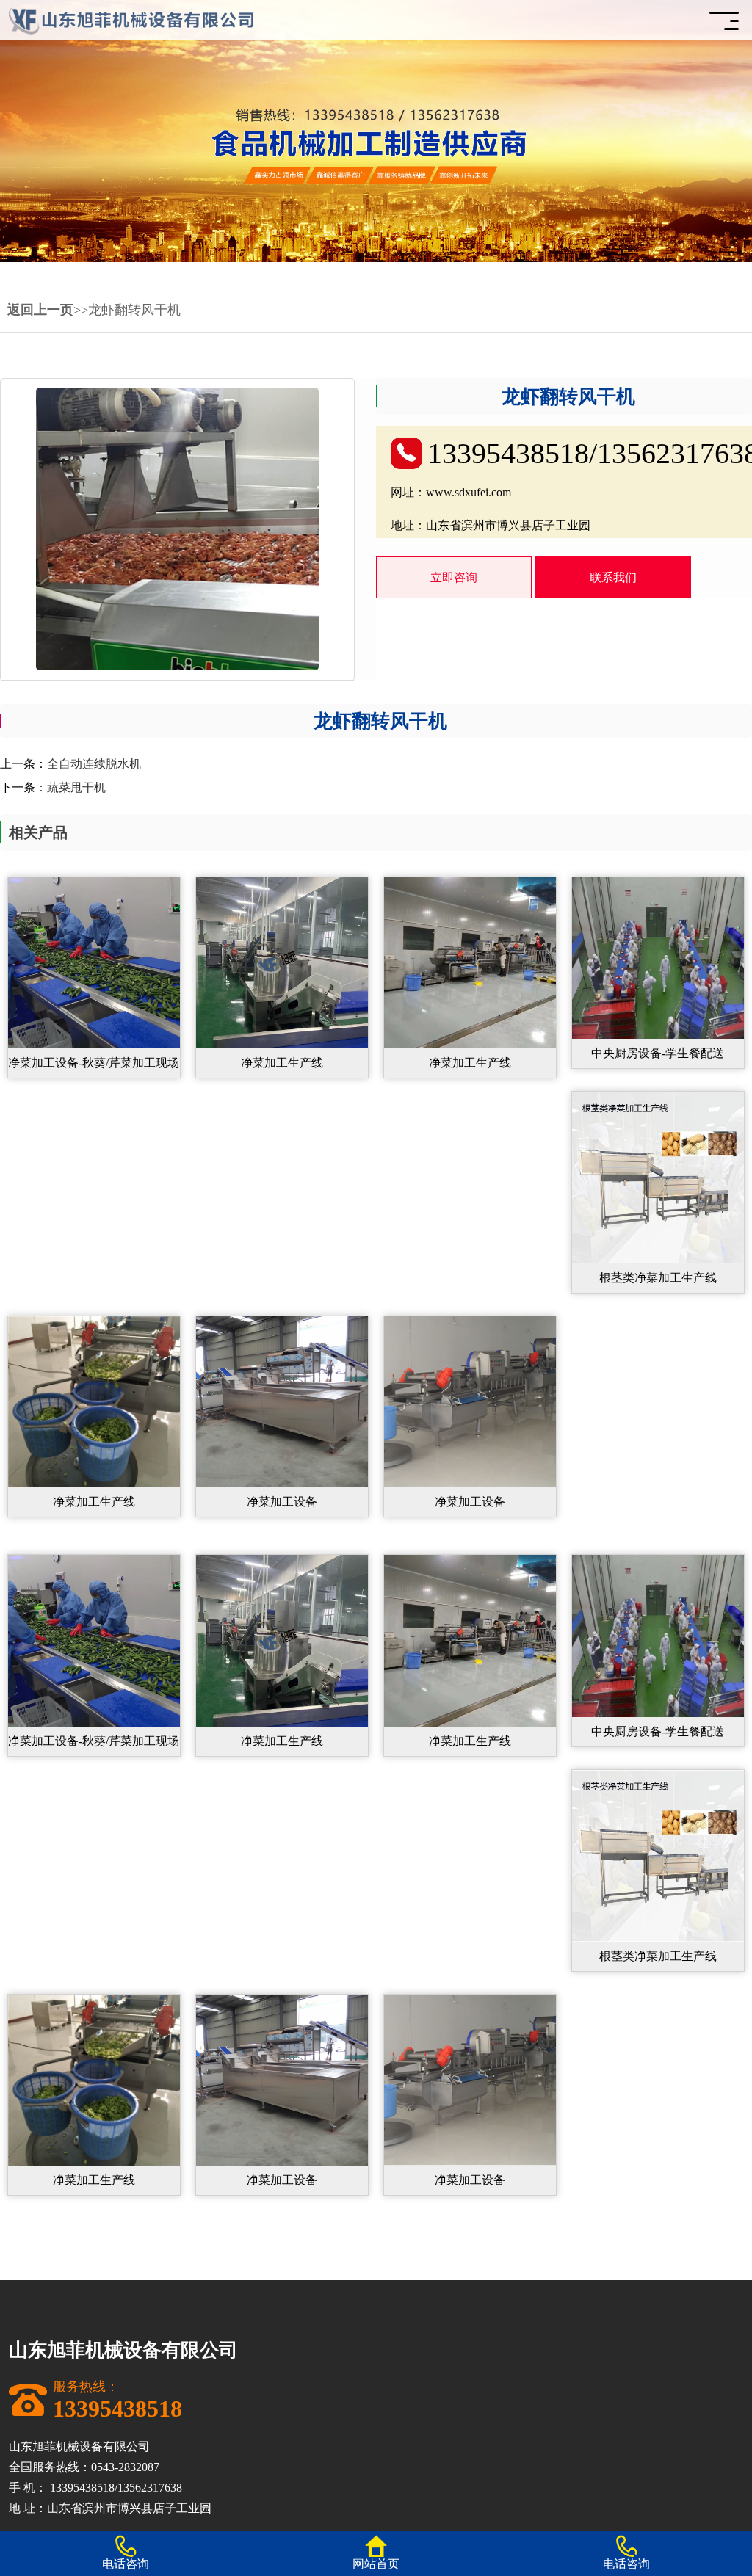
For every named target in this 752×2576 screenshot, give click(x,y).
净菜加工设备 (282, 1502)
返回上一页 (40, 310)
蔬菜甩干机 (76, 787)
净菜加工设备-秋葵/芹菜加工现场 (94, 1063)
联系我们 (613, 577)
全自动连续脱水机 (94, 764)
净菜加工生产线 (282, 1063)
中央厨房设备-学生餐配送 (658, 1053)
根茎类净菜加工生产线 (658, 1278)
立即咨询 (454, 577)
